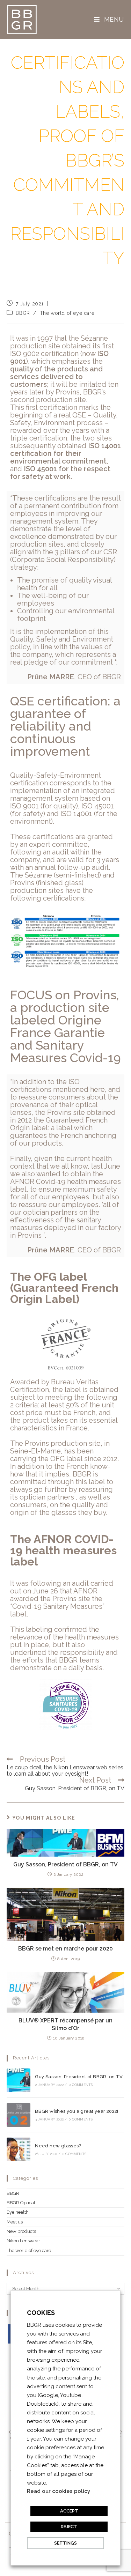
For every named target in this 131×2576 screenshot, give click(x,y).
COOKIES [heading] (41, 2313)
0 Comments (81, 2085)
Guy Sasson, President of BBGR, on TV (65, 1864)
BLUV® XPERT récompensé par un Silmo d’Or (65, 2024)
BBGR (23, 313)
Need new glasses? (58, 2146)
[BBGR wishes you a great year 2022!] (19, 2115)
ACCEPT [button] (69, 2511)
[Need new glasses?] (19, 2149)
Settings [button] (65, 2543)
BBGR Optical (21, 2203)
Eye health (18, 2212)
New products (21, 2231)
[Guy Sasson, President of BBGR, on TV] (19, 2080)
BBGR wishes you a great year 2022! (77, 2111)
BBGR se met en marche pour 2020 (65, 1949)
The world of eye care (67, 313)
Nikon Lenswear (23, 2241)
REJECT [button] (69, 2527)
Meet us (15, 2222)
